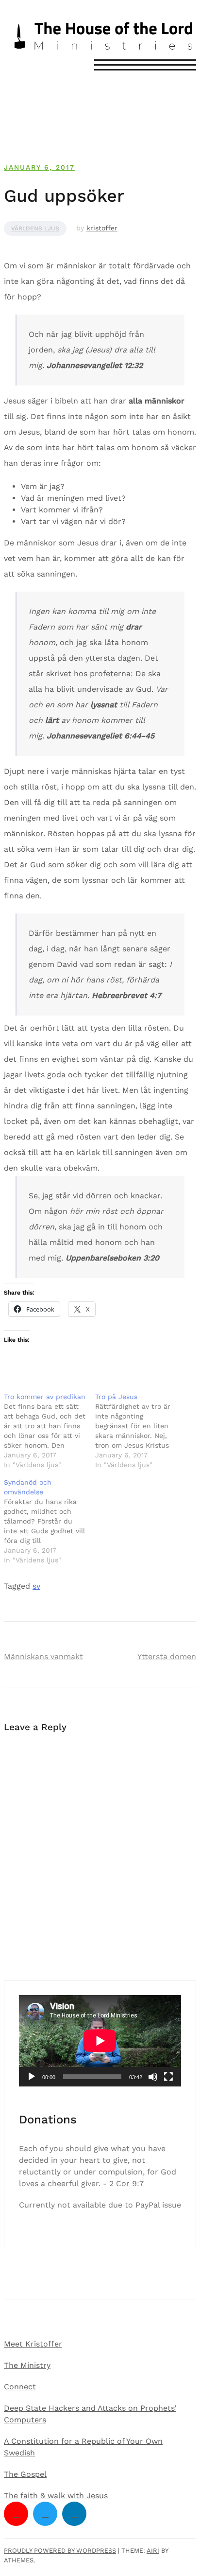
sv (36, 1586)
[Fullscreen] (168, 2077)
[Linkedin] (74, 2514)
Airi (153, 2550)
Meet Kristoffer (33, 2344)
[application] (100, 2041)
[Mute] (153, 2077)
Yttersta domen (167, 1656)
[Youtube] (16, 2514)
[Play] (32, 2077)
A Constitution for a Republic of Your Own (83, 2441)
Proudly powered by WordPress (60, 2550)
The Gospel (25, 2474)
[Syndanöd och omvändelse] (50, 1521)
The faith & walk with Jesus (56, 2496)
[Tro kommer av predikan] (50, 1431)
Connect (20, 2387)
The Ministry (27, 2365)
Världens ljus (35, 228)
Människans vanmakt (43, 1656)
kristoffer (102, 228)
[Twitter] (45, 2514)
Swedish (19, 2453)
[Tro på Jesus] (141, 1431)
